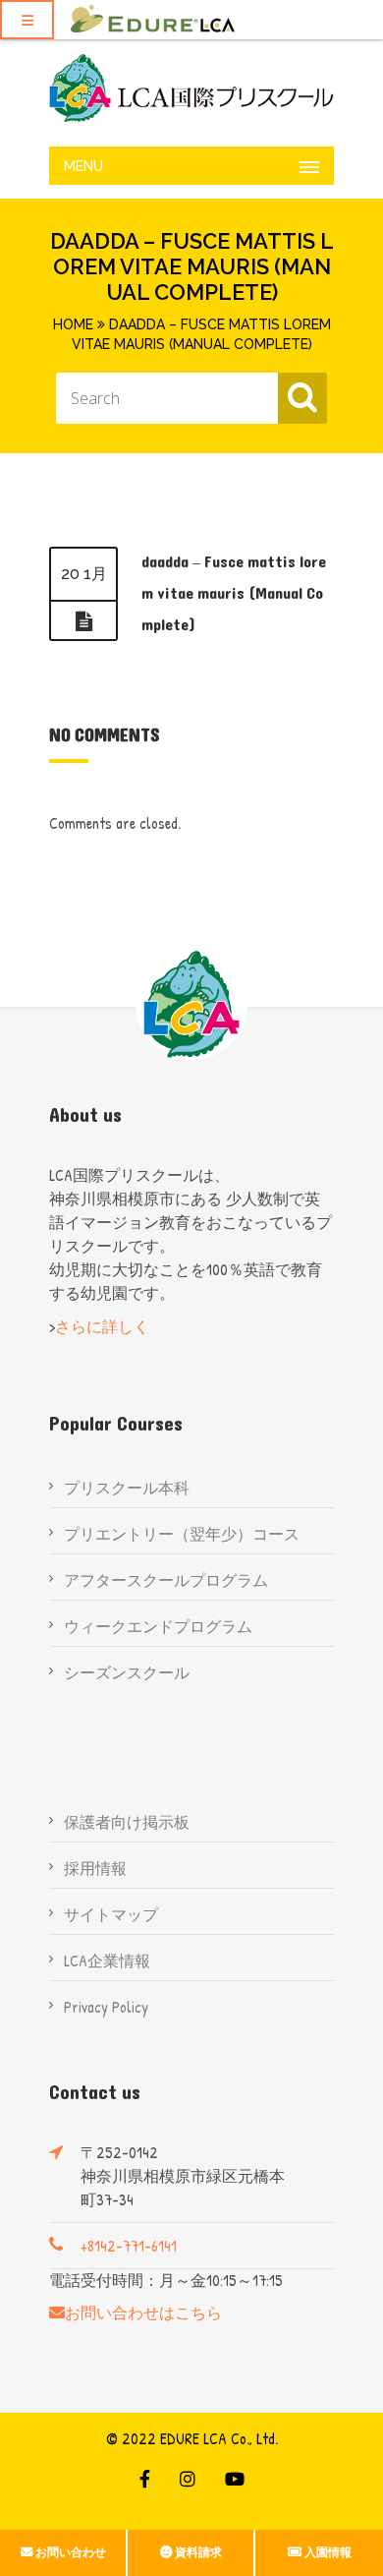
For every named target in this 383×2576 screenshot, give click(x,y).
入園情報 (328, 2552)
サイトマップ (111, 1914)
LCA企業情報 (107, 1961)
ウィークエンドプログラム (158, 1626)
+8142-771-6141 (129, 2246)
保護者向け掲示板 (127, 1822)
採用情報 (95, 1868)
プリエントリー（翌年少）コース (182, 1534)
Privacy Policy (106, 2007)
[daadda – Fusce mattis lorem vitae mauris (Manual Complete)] (83, 621)
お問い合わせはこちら (143, 2313)
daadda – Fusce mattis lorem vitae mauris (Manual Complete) (234, 593)
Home (73, 324)
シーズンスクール (127, 1672)
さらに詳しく (102, 1326)
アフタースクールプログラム (166, 1580)
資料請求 (198, 2552)
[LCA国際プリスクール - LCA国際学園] (191, 88)
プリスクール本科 (127, 1488)
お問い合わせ (71, 2552)
